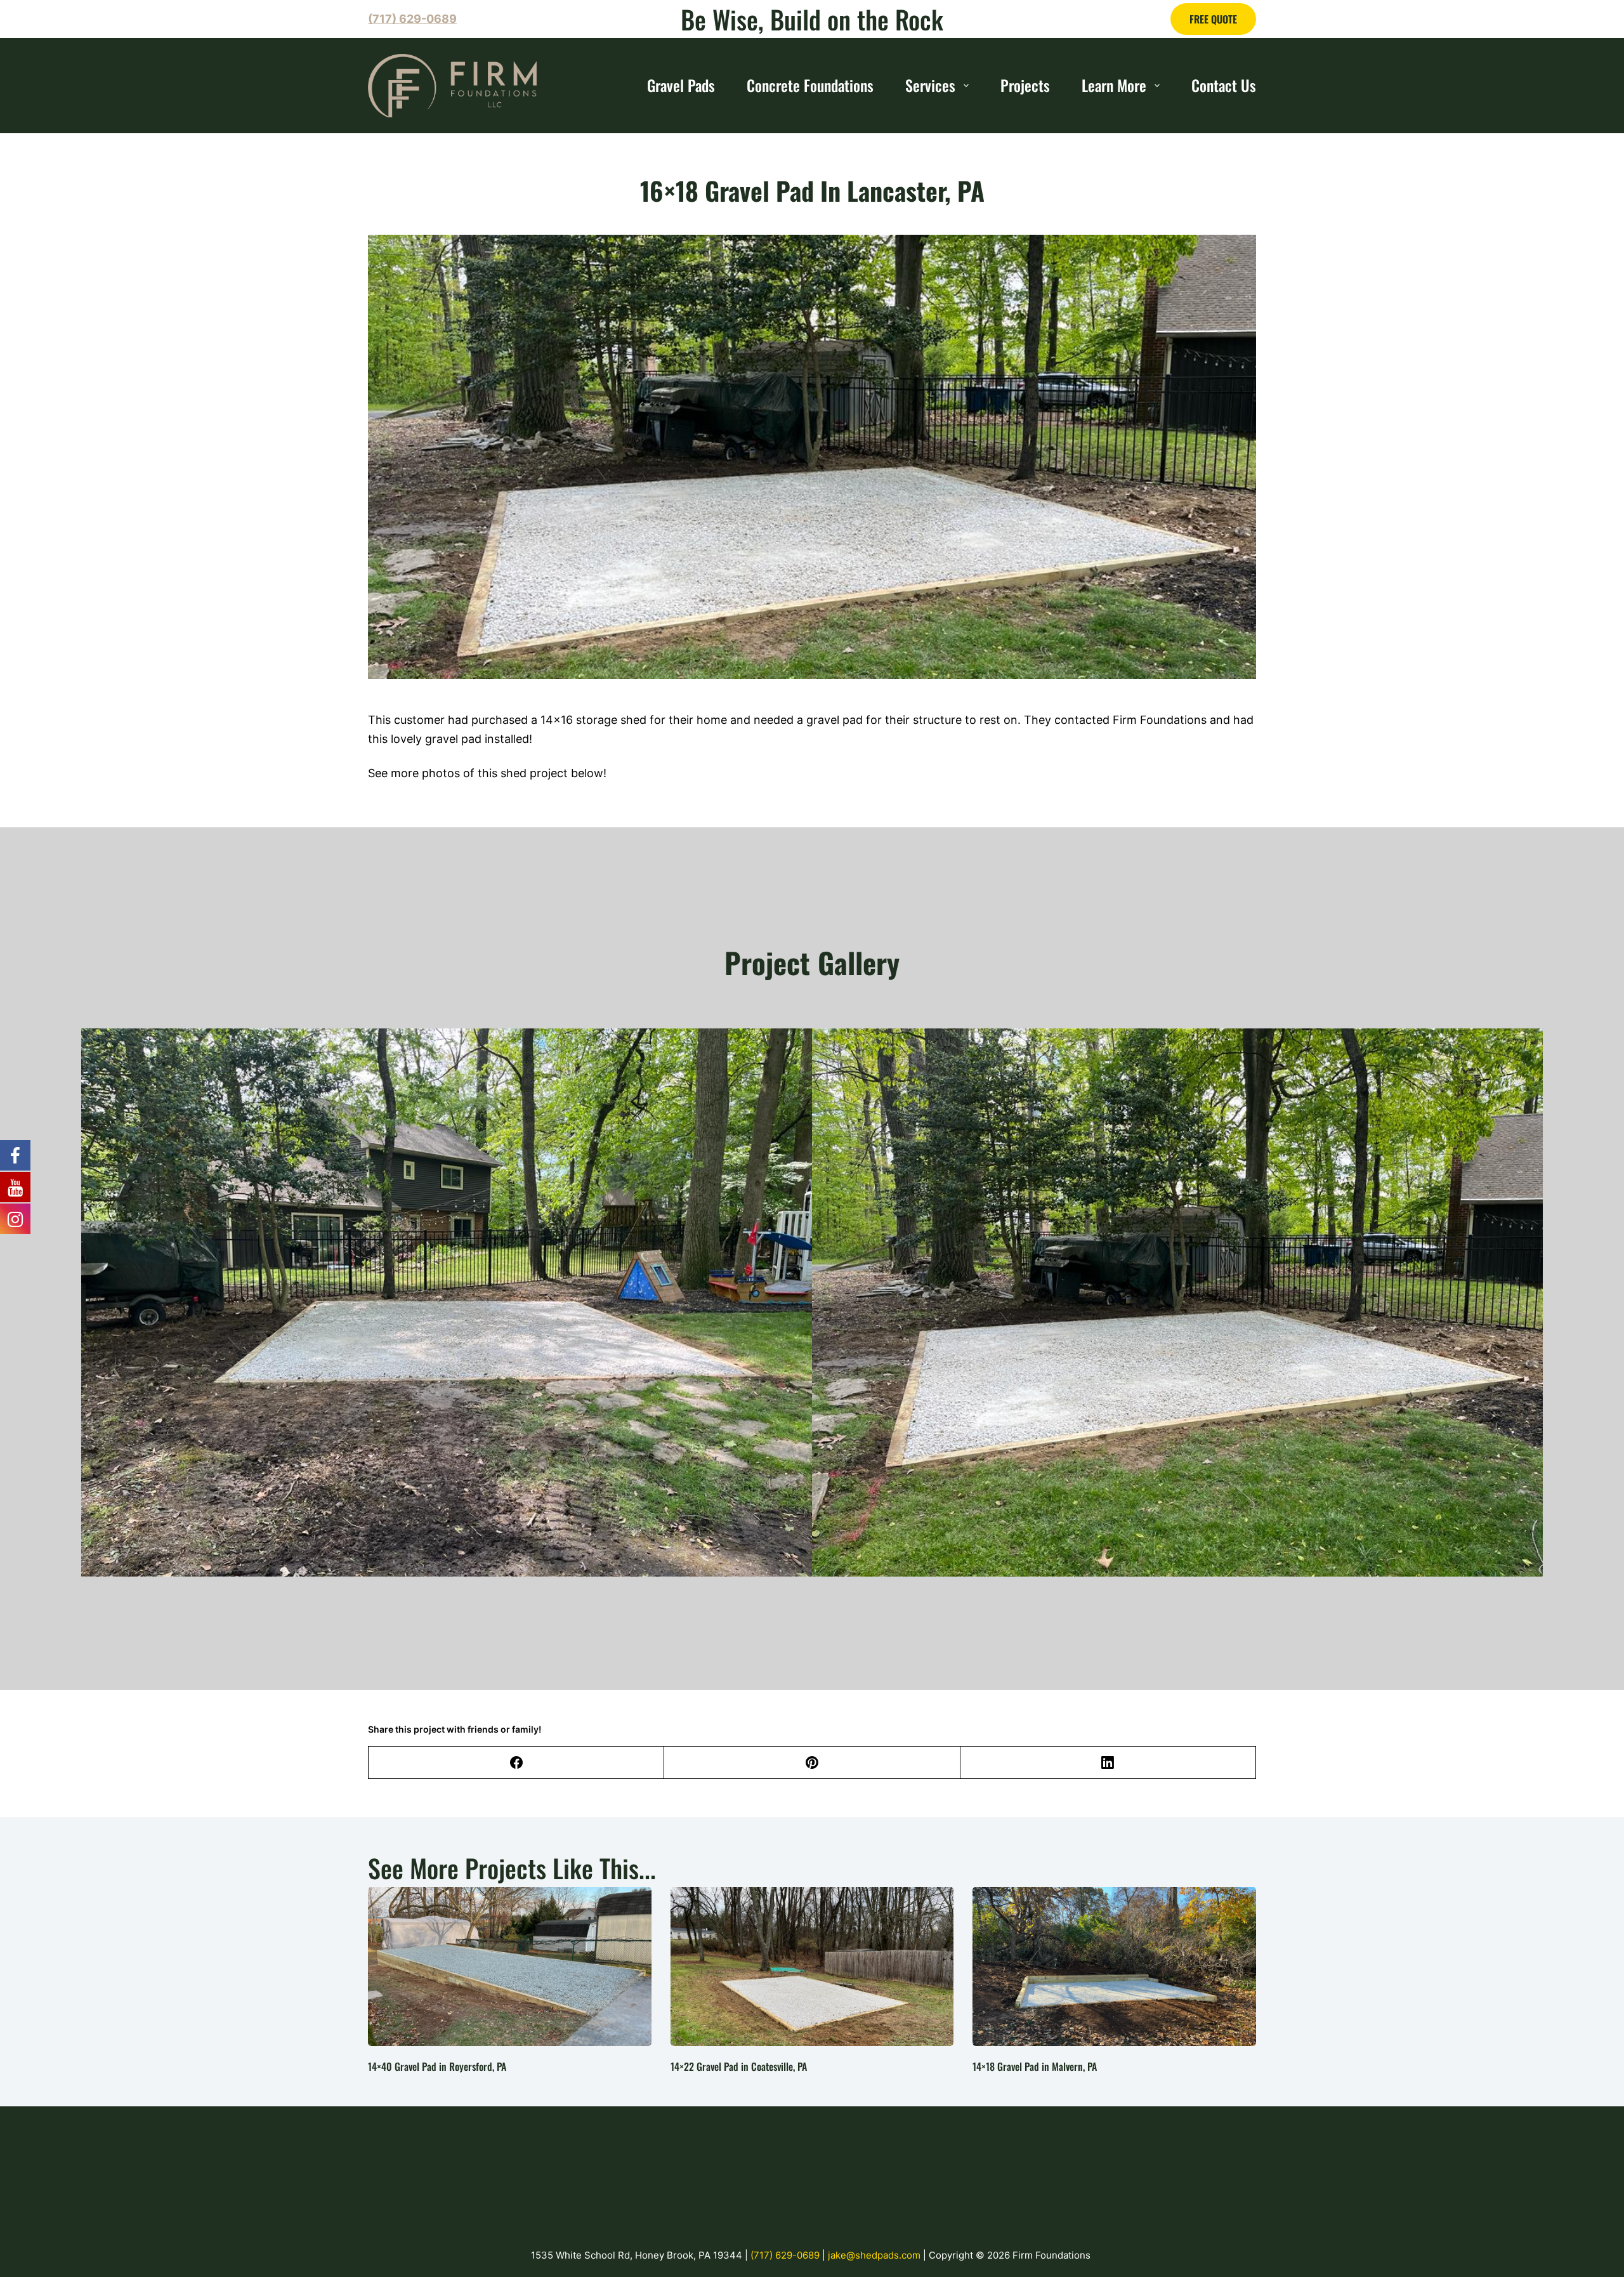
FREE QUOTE (1213, 19)
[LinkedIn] (1108, 1763)
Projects (1025, 85)
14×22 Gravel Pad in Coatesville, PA (739, 2066)
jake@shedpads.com (875, 2255)
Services (930, 85)
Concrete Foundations (810, 85)
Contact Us (1224, 85)
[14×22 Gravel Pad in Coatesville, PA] (812, 1966)
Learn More (1114, 85)
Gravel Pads (681, 85)
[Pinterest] (812, 1763)
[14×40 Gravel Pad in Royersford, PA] (510, 1966)
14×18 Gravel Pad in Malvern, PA (1035, 2066)
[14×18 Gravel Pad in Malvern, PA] (1114, 1966)
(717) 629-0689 (786, 2255)
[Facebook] (516, 1763)
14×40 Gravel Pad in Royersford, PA (437, 2066)
